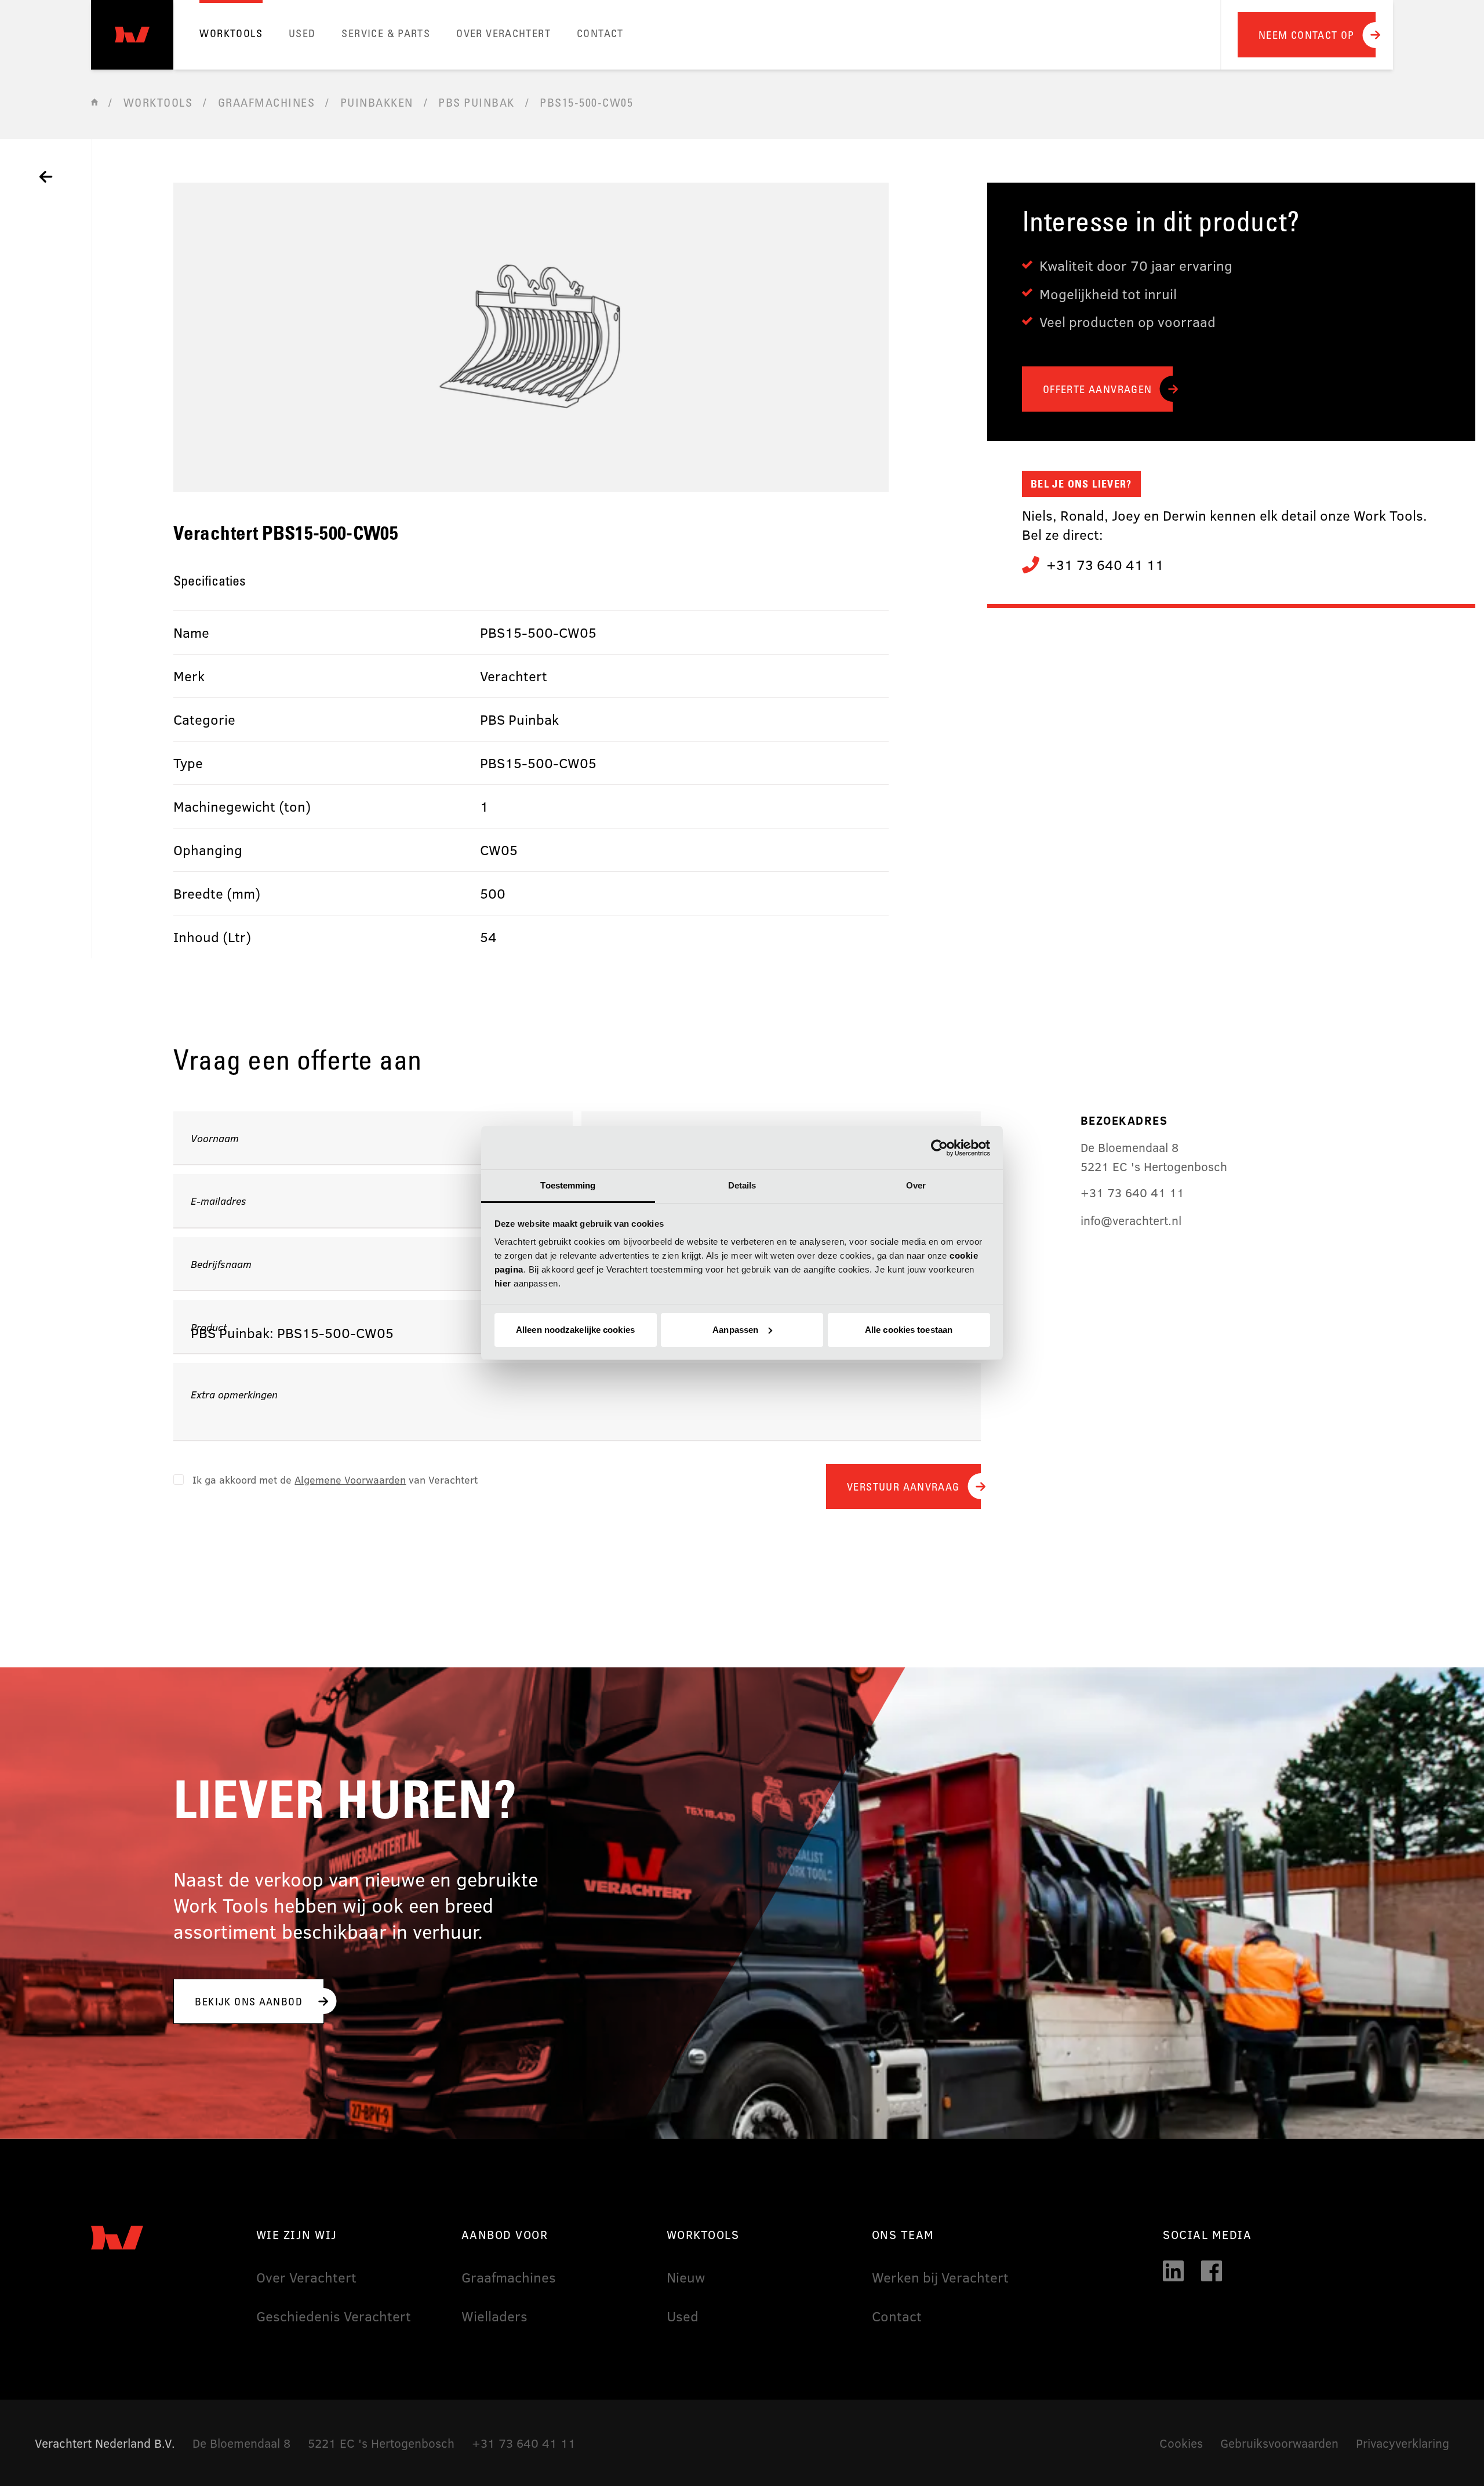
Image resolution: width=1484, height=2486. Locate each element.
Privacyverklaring (1403, 2443)
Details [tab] (742, 1185)
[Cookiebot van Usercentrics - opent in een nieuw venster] (939, 1148)
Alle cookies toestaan (909, 1330)
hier (503, 1283)
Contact (897, 2316)
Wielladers (494, 2316)
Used (683, 2316)
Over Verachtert (306, 2277)
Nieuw (686, 2277)
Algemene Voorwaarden (350, 1480)
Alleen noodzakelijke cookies (575, 1330)
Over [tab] (916, 1185)
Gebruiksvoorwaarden (1279, 2443)
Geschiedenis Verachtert (334, 2316)
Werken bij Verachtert (940, 2277)
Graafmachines (509, 2277)
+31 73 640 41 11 (1105, 564)
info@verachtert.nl (1131, 1220)
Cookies (1181, 2443)
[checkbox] (325, 1480)
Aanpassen (735, 1330)
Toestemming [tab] (568, 1185)
